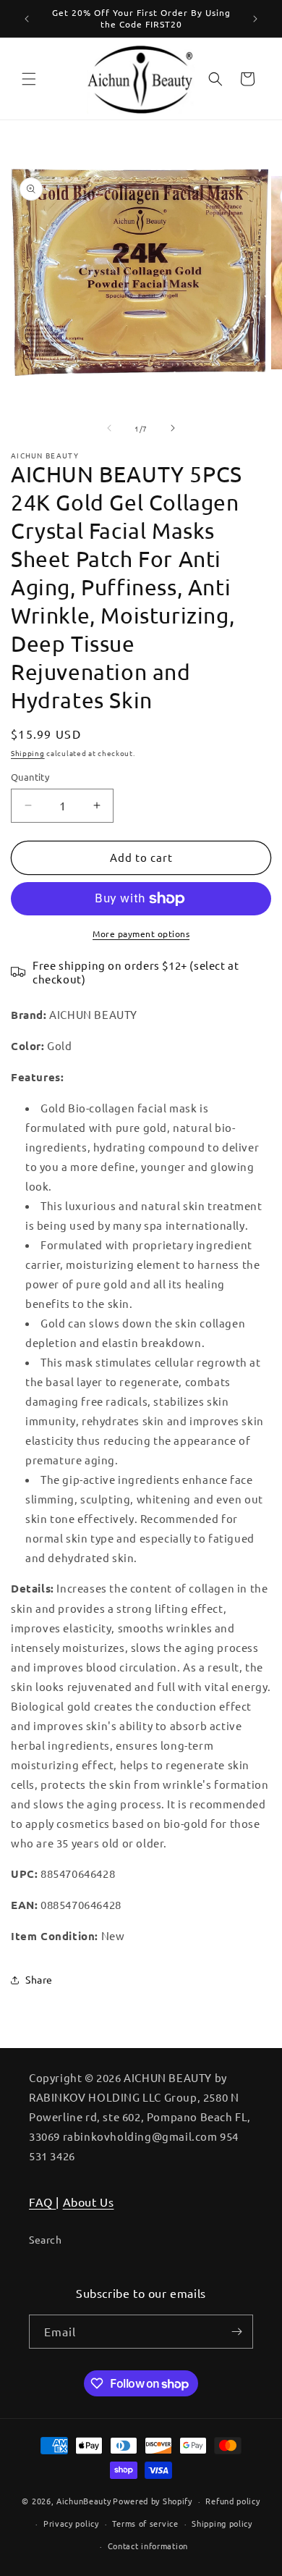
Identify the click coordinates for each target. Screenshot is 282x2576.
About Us (89, 2202)
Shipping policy (222, 2523)
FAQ (42, 2202)
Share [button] (39, 1979)
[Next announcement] (255, 19)
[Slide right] (173, 428)
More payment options (141, 934)
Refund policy (232, 2501)
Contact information (148, 2546)
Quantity (30, 777)
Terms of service (145, 2523)
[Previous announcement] (27, 19)
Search (46, 2239)
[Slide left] (109, 428)
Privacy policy (71, 2523)
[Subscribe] (236, 2332)
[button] (29, 79)
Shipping (28, 753)
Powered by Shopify (153, 2501)
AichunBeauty (84, 2501)
